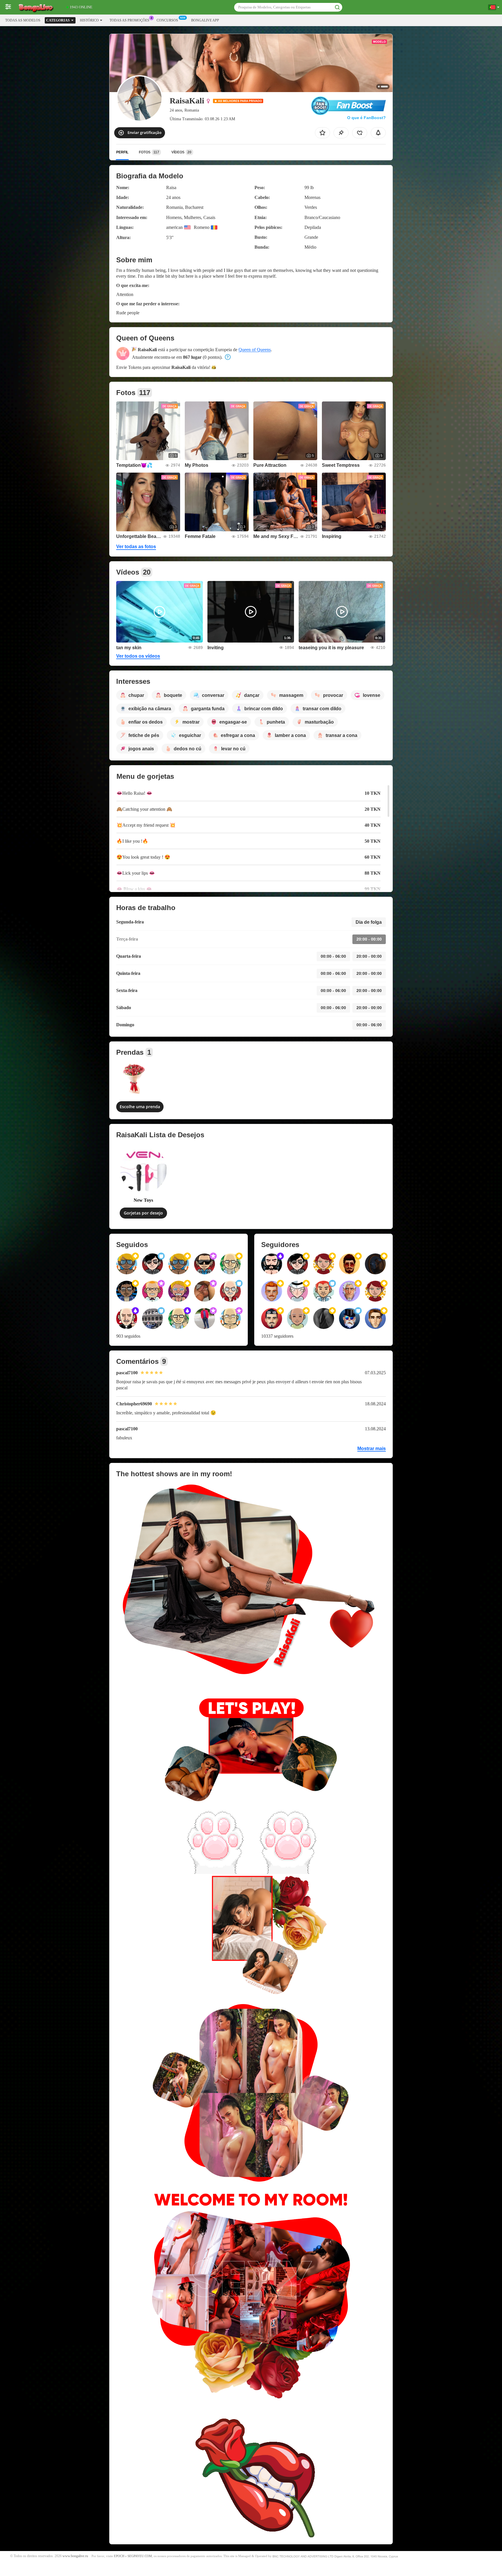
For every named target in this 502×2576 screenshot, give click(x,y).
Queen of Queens (255, 350)
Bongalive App (205, 20)
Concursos (167, 20)
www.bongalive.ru (75, 2556)
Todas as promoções (129, 20)
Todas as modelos (23, 20)
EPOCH (119, 2556)
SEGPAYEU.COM (140, 2556)
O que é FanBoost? (366, 118)
